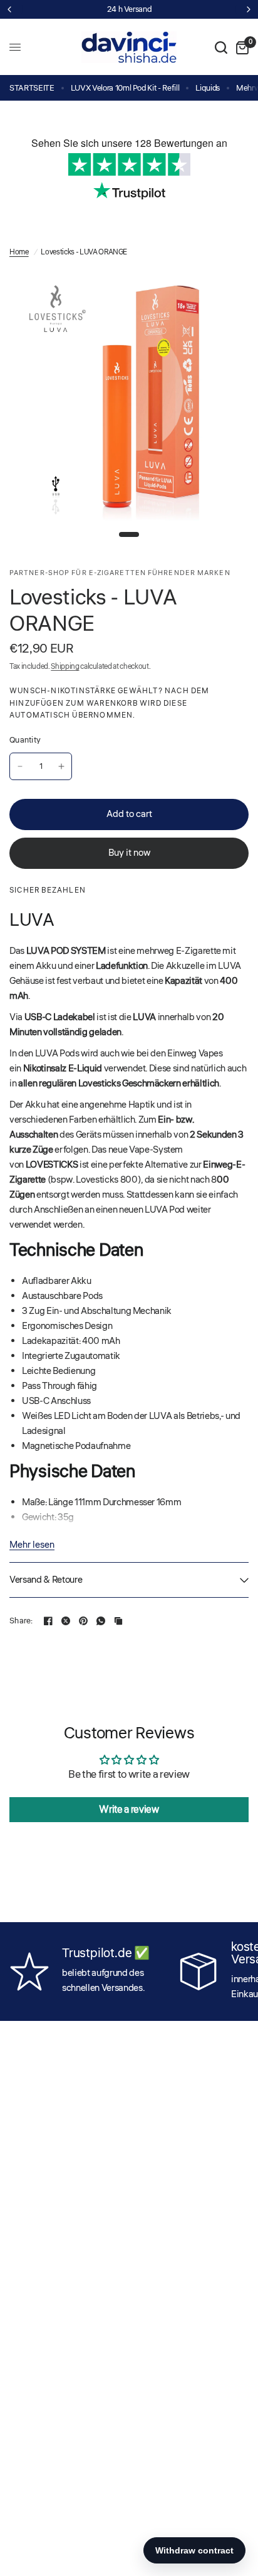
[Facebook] (48, 1621)
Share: (21, 1621)
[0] (240, 47)
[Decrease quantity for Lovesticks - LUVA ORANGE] (20, 766)
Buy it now (129, 853)
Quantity (25, 740)
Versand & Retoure (46, 1580)
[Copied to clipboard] (118, 1621)
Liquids (208, 88)
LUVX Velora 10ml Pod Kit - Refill (125, 88)
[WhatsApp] (101, 1621)
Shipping (65, 667)
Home (19, 252)
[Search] (221, 47)
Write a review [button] (129, 1810)
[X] (66, 1621)
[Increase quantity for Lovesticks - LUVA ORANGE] (61, 766)
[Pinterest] (83, 1621)
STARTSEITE (32, 88)
